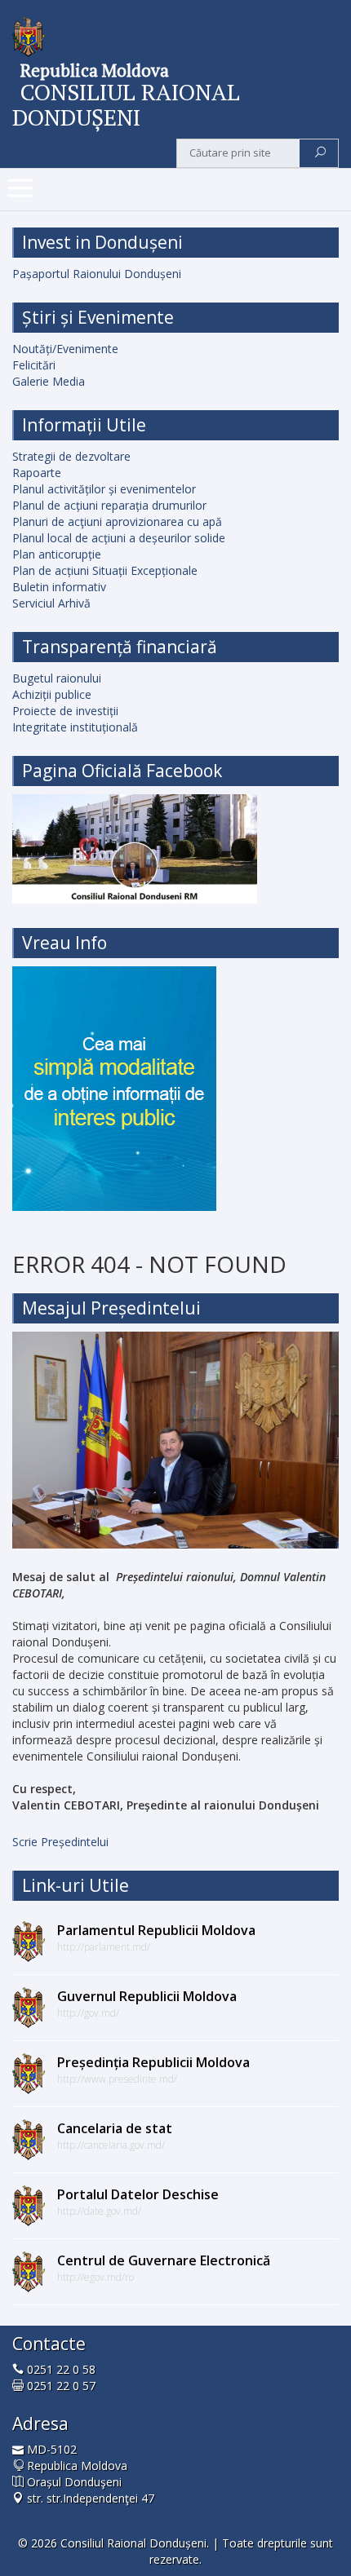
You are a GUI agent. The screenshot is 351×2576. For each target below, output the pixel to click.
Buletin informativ (59, 587)
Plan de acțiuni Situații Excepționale (105, 570)
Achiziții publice (52, 694)
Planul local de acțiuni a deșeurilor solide (119, 538)
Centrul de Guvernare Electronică (164, 2260)
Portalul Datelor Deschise (138, 2194)
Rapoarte (37, 473)
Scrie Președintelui (60, 1842)
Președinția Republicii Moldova (153, 2062)
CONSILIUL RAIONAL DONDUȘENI (126, 104)
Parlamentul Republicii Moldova (156, 1930)
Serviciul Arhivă (51, 603)
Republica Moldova (95, 70)
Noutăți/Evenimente (65, 349)
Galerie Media (49, 381)
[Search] (320, 153)
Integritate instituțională (75, 727)
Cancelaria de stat (115, 2128)
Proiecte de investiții (65, 711)
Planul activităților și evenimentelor (104, 489)
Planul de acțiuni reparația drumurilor (109, 505)
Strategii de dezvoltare (71, 456)
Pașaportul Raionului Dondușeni (97, 274)
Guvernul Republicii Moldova (147, 1996)
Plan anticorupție (57, 554)
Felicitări (34, 365)
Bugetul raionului (57, 678)
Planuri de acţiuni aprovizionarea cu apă (117, 521)
